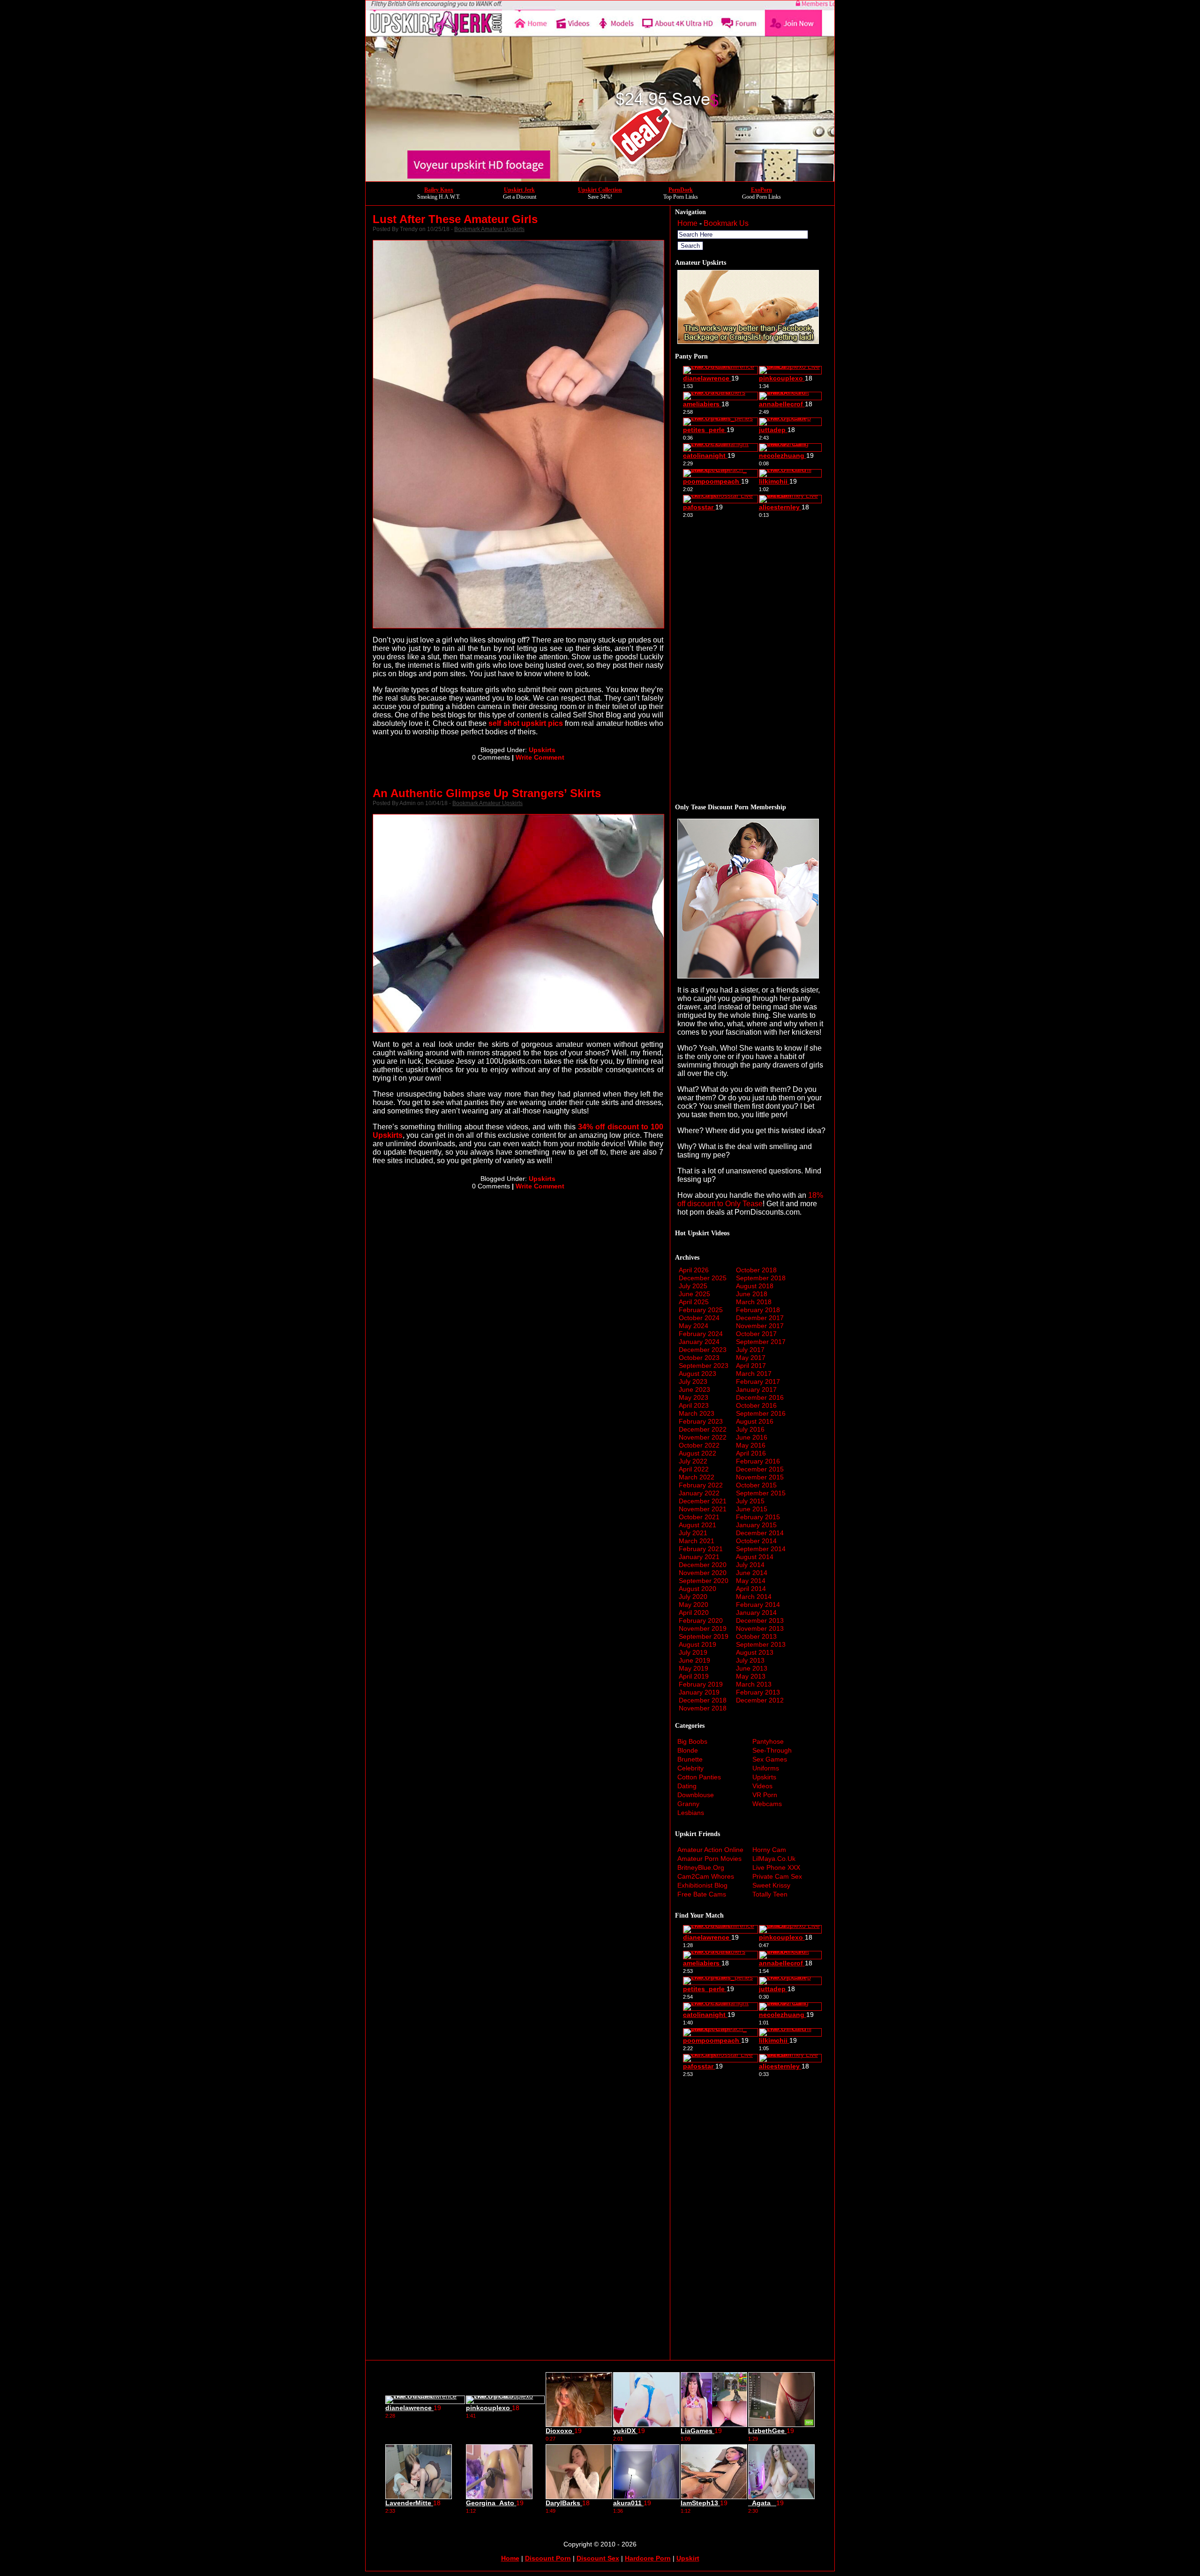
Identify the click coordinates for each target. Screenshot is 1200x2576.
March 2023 (697, 1413)
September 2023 (704, 1366)
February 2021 (701, 1549)
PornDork (681, 190)
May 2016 (751, 1445)
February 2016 (758, 1461)
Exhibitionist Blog (702, 1885)
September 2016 (761, 1413)
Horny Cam (769, 1850)
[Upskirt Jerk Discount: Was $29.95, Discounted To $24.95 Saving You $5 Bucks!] (600, 179)
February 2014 (758, 1605)
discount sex (598, 2558)
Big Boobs (692, 1741)
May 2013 (751, 1676)
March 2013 (754, 1684)
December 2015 (760, 1469)
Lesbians (691, 1813)
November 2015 (760, 1477)
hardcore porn (648, 2558)
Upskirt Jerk (519, 190)
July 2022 (693, 1461)
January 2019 (699, 1692)
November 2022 (703, 1437)
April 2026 (694, 1270)
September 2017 (761, 1342)
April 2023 (694, 1405)
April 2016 (751, 1453)
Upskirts (542, 750)
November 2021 (703, 1509)
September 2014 (761, 1549)
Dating (687, 1786)
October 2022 (699, 1445)
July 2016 (750, 1429)
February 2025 (701, 1310)
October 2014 (756, 1541)
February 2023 (701, 1421)
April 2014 (751, 1589)
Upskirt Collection (600, 190)
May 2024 (694, 1326)
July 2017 (750, 1350)
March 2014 (754, 1597)
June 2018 (752, 1294)
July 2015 (750, 1501)
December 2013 (760, 1620)
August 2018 (755, 1286)
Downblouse (696, 1795)
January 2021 (699, 1557)
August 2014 (755, 1557)
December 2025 (703, 1278)
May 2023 (694, 1397)
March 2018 (754, 1302)
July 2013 (750, 1660)
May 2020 (694, 1605)
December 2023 (703, 1350)
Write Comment (540, 757)
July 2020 (693, 1597)
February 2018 (758, 1310)
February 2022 (701, 1485)
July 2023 (693, 1381)
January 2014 (756, 1613)
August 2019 (697, 1644)
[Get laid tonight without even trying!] (748, 341)
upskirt (688, 2558)
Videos (762, 1786)
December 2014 (760, 1533)
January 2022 (699, 1493)
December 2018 (703, 1700)
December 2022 (703, 1429)
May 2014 (751, 1581)
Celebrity (690, 1768)
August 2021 (697, 1525)
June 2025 (694, 1294)
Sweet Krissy (771, 1885)
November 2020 (703, 1573)
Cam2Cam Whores (706, 1876)
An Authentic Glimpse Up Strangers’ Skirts (487, 793)
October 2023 (699, 1358)
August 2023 (697, 1374)
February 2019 (701, 1684)
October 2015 (756, 1485)
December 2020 (703, 1565)
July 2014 (750, 1565)
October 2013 (756, 1636)
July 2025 (693, 1286)
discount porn (548, 2558)
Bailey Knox (439, 190)
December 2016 (760, 1397)
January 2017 (756, 1389)
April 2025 (694, 1302)
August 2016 (755, 1421)
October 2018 (756, 1270)
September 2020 (704, 1581)
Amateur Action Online (710, 1850)
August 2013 (755, 1652)
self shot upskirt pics (526, 723)
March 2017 (754, 1374)
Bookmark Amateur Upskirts (489, 229)
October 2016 (756, 1405)
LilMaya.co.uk (774, 1859)
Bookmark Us (726, 223)
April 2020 (694, 1613)
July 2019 (693, 1652)
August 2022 (697, 1453)
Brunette (690, 1759)
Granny (688, 1804)
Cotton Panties (699, 1777)
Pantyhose (768, 1741)
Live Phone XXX (776, 1867)
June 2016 (752, 1437)
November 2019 (703, 1628)
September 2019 (704, 1636)
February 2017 (758, 1381)
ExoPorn (761, 190)
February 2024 (701, 1334)
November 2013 (760, 1628)
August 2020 (697, 1589)
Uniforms (766, 1768)
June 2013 (752, 1668)
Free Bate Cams (702, 1894)
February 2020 (701, 1620)
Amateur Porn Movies (709, 1859)
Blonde (688, 1750)
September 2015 (761, 1493)
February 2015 (758, 1517)
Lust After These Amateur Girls (455, 219)
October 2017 (756, 1334)
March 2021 (697, 1541)
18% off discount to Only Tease (750, 1199)
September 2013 (761, 1644)
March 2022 (697, 1477)
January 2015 (756, 1525)
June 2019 (694, 1660)
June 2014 (752, 1573)
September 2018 (761, 1278)
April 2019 (694, 1676)
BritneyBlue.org (701, 1867)
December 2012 (760, 1700)
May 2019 (694, 1668)
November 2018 (703, 1708)
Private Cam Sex (777, 1876)
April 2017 (751, 1366)
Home (687, 223)
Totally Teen (770, 1894)
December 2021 (703, 1501)
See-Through (772, 1750)
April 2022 (694, 1469)
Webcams (767, 1804)
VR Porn (765, 1795)
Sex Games (770, 1759)
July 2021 (693, 1533)
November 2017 (760, 1326)
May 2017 (751, 1358)
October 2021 (699, 1517)
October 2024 (699, 1318)
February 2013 (758, 1692)
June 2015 (752, 1509)
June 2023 (694, 1389)
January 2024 (699, 1342)
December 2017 (760, 1318)
